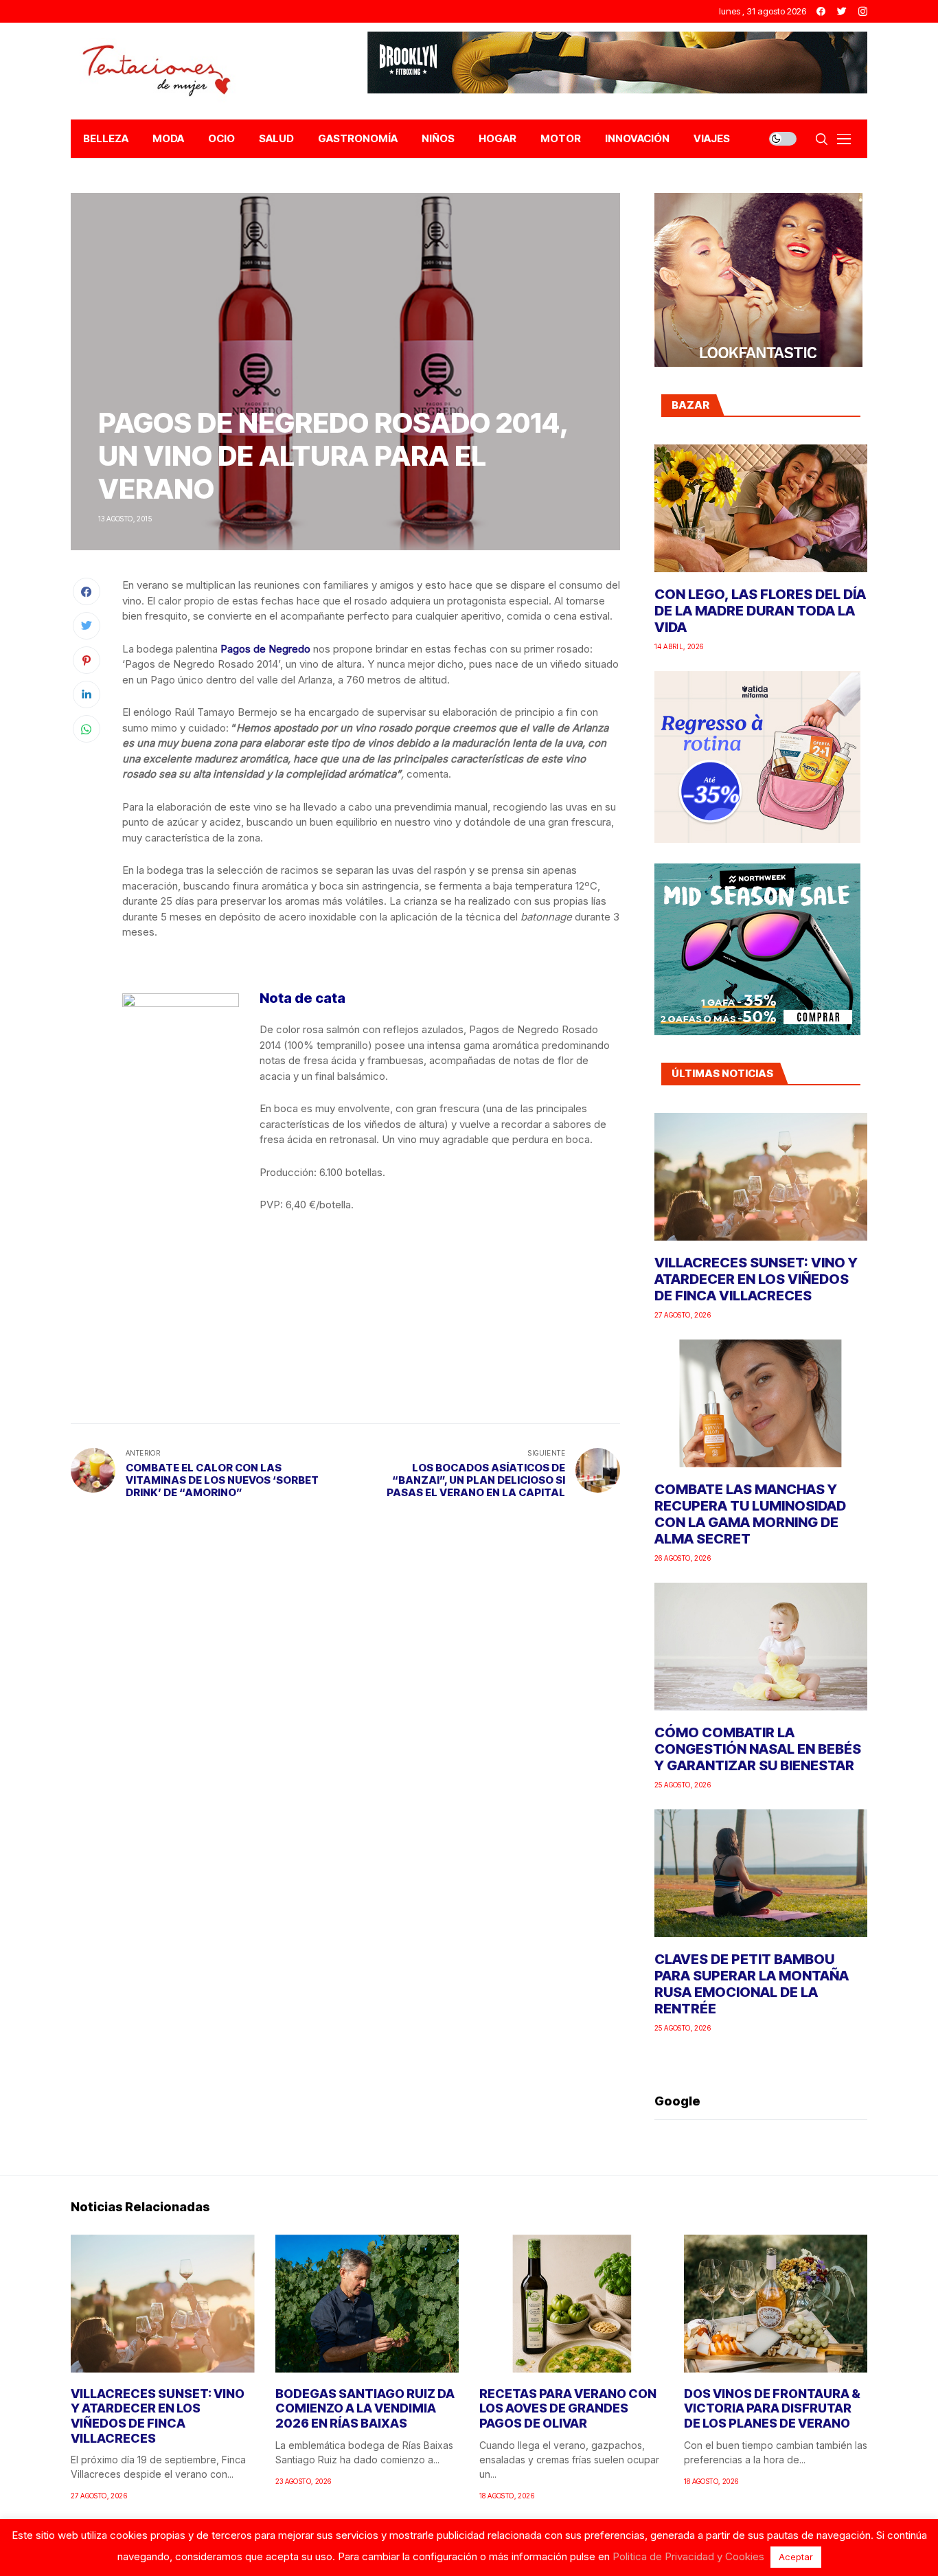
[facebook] (821, 11)
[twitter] (842, 11)
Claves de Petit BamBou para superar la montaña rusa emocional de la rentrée (752, 1984)
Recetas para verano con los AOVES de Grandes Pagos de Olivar (568, 2408)
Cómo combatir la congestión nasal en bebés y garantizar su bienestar (758, 1749)
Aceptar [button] (796, 2557)
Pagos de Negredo (265, 649)
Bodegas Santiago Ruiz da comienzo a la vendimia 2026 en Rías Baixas (365, 2408)
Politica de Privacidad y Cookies (688, 2556)
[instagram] (863, 11)
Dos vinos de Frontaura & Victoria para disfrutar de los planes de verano (772, 2408)
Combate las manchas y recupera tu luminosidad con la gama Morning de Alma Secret (750, 1514)
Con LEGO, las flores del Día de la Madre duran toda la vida (760, 611)
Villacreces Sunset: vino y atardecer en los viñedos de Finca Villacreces (756, 1279)
